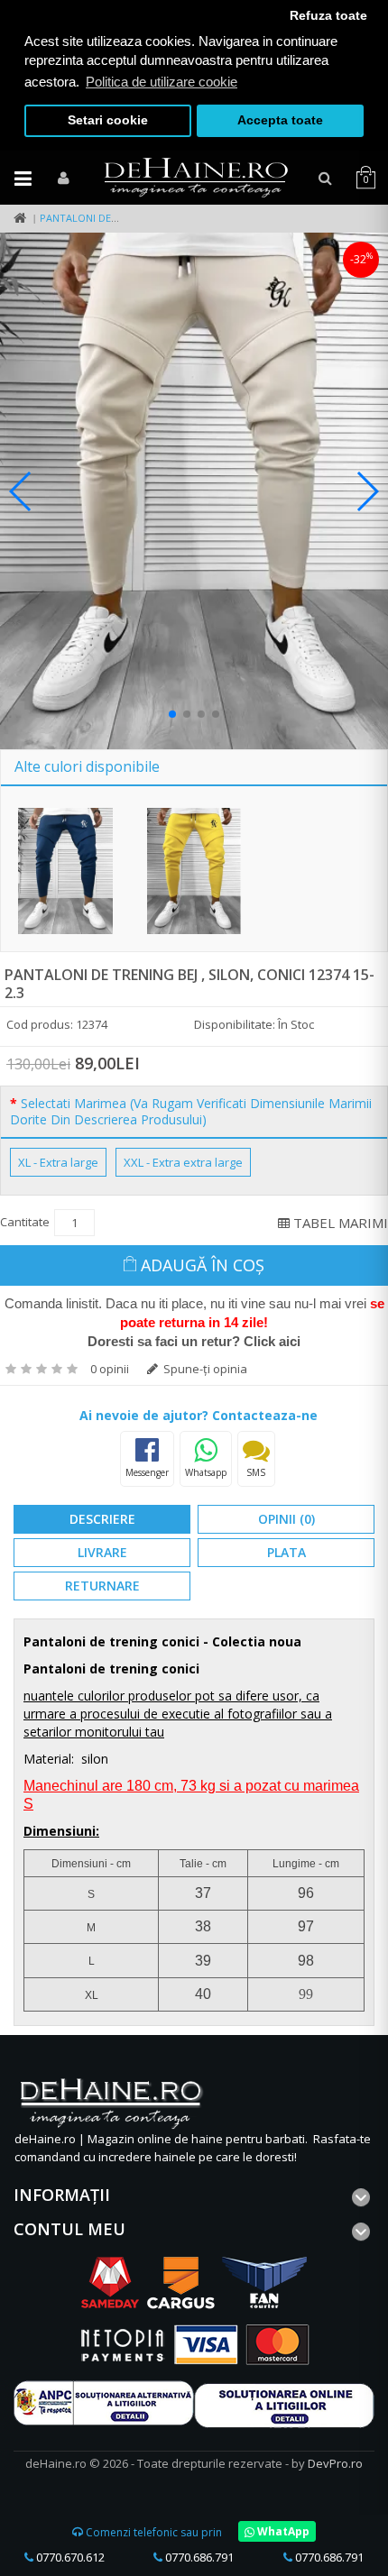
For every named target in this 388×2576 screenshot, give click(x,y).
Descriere (102, 1519)
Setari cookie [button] (108, 120)
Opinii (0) (286, 1519)
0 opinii (110, 1369)
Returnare (102, 1586)
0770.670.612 (69, 2557)
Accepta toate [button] (280, 120)
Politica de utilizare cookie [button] (162, 82)
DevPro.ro (335, 2463)
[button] (172, 714)
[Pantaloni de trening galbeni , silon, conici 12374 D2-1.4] (194, 871)
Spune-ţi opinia (204, 1369)
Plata (286, 1552)
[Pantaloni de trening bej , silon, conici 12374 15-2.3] (194, 491)
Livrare (102, 1552)
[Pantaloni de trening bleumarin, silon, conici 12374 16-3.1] (65, 871)
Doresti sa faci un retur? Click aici (194, 1341)
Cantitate (25, 1222)
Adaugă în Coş (203, 1265)
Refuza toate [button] (328, 16)
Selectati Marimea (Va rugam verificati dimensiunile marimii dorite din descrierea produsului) (191, 1112)
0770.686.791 (198, 2557)
